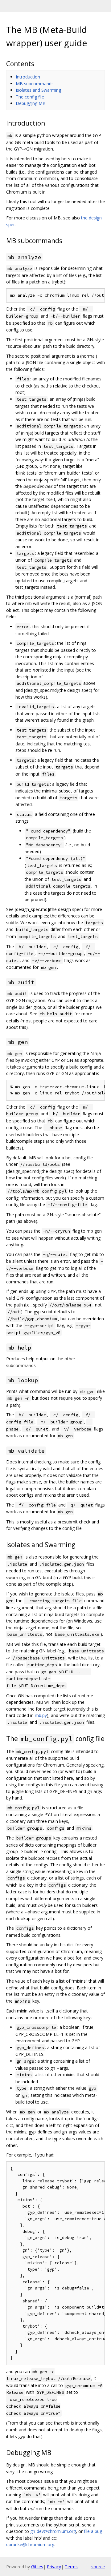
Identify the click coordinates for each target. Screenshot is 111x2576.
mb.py (41, 1715)
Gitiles (37, 2567)
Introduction (28, 77)
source (98, 2567)
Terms (71, 2567)
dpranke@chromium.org (30, 2544)
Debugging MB (31, 103)
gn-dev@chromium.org (53, 2531)
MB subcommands (35, 84)
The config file (30, 97)
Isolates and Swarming (38, 90)
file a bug (93, 2531)
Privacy (54, 2567)
